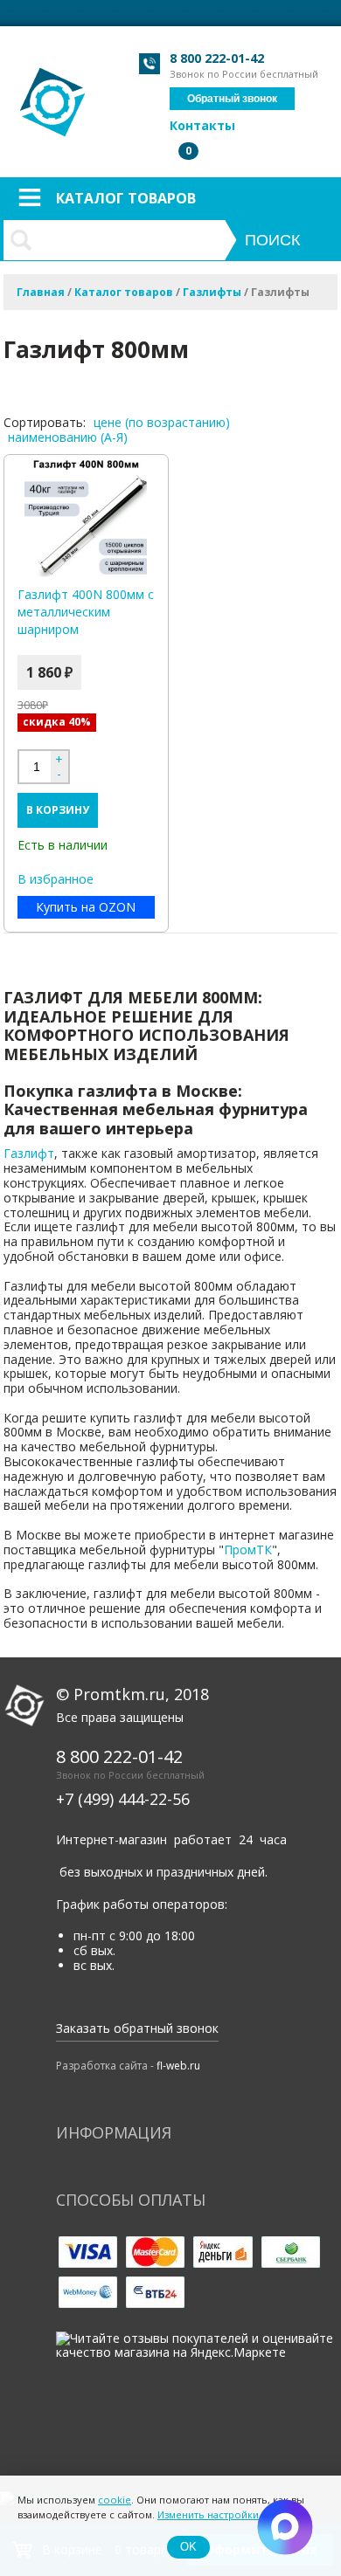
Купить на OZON (86, 907)
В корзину (58, 810)
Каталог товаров (126, 198)
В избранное (56, 880)
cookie (115, 2500)
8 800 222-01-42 (217, 58)
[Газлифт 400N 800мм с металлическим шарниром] (86, 516)
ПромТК (248, 1550)
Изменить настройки (208, 2514)
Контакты (202, 125)
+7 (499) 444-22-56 (123, 1799)
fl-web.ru (178, 2066)
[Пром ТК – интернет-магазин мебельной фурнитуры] (54, 93)
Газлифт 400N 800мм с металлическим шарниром (86, 612)
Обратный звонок (232, 99)
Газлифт (29, 1153)
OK (188, 2547)
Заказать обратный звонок (137, 2028)
